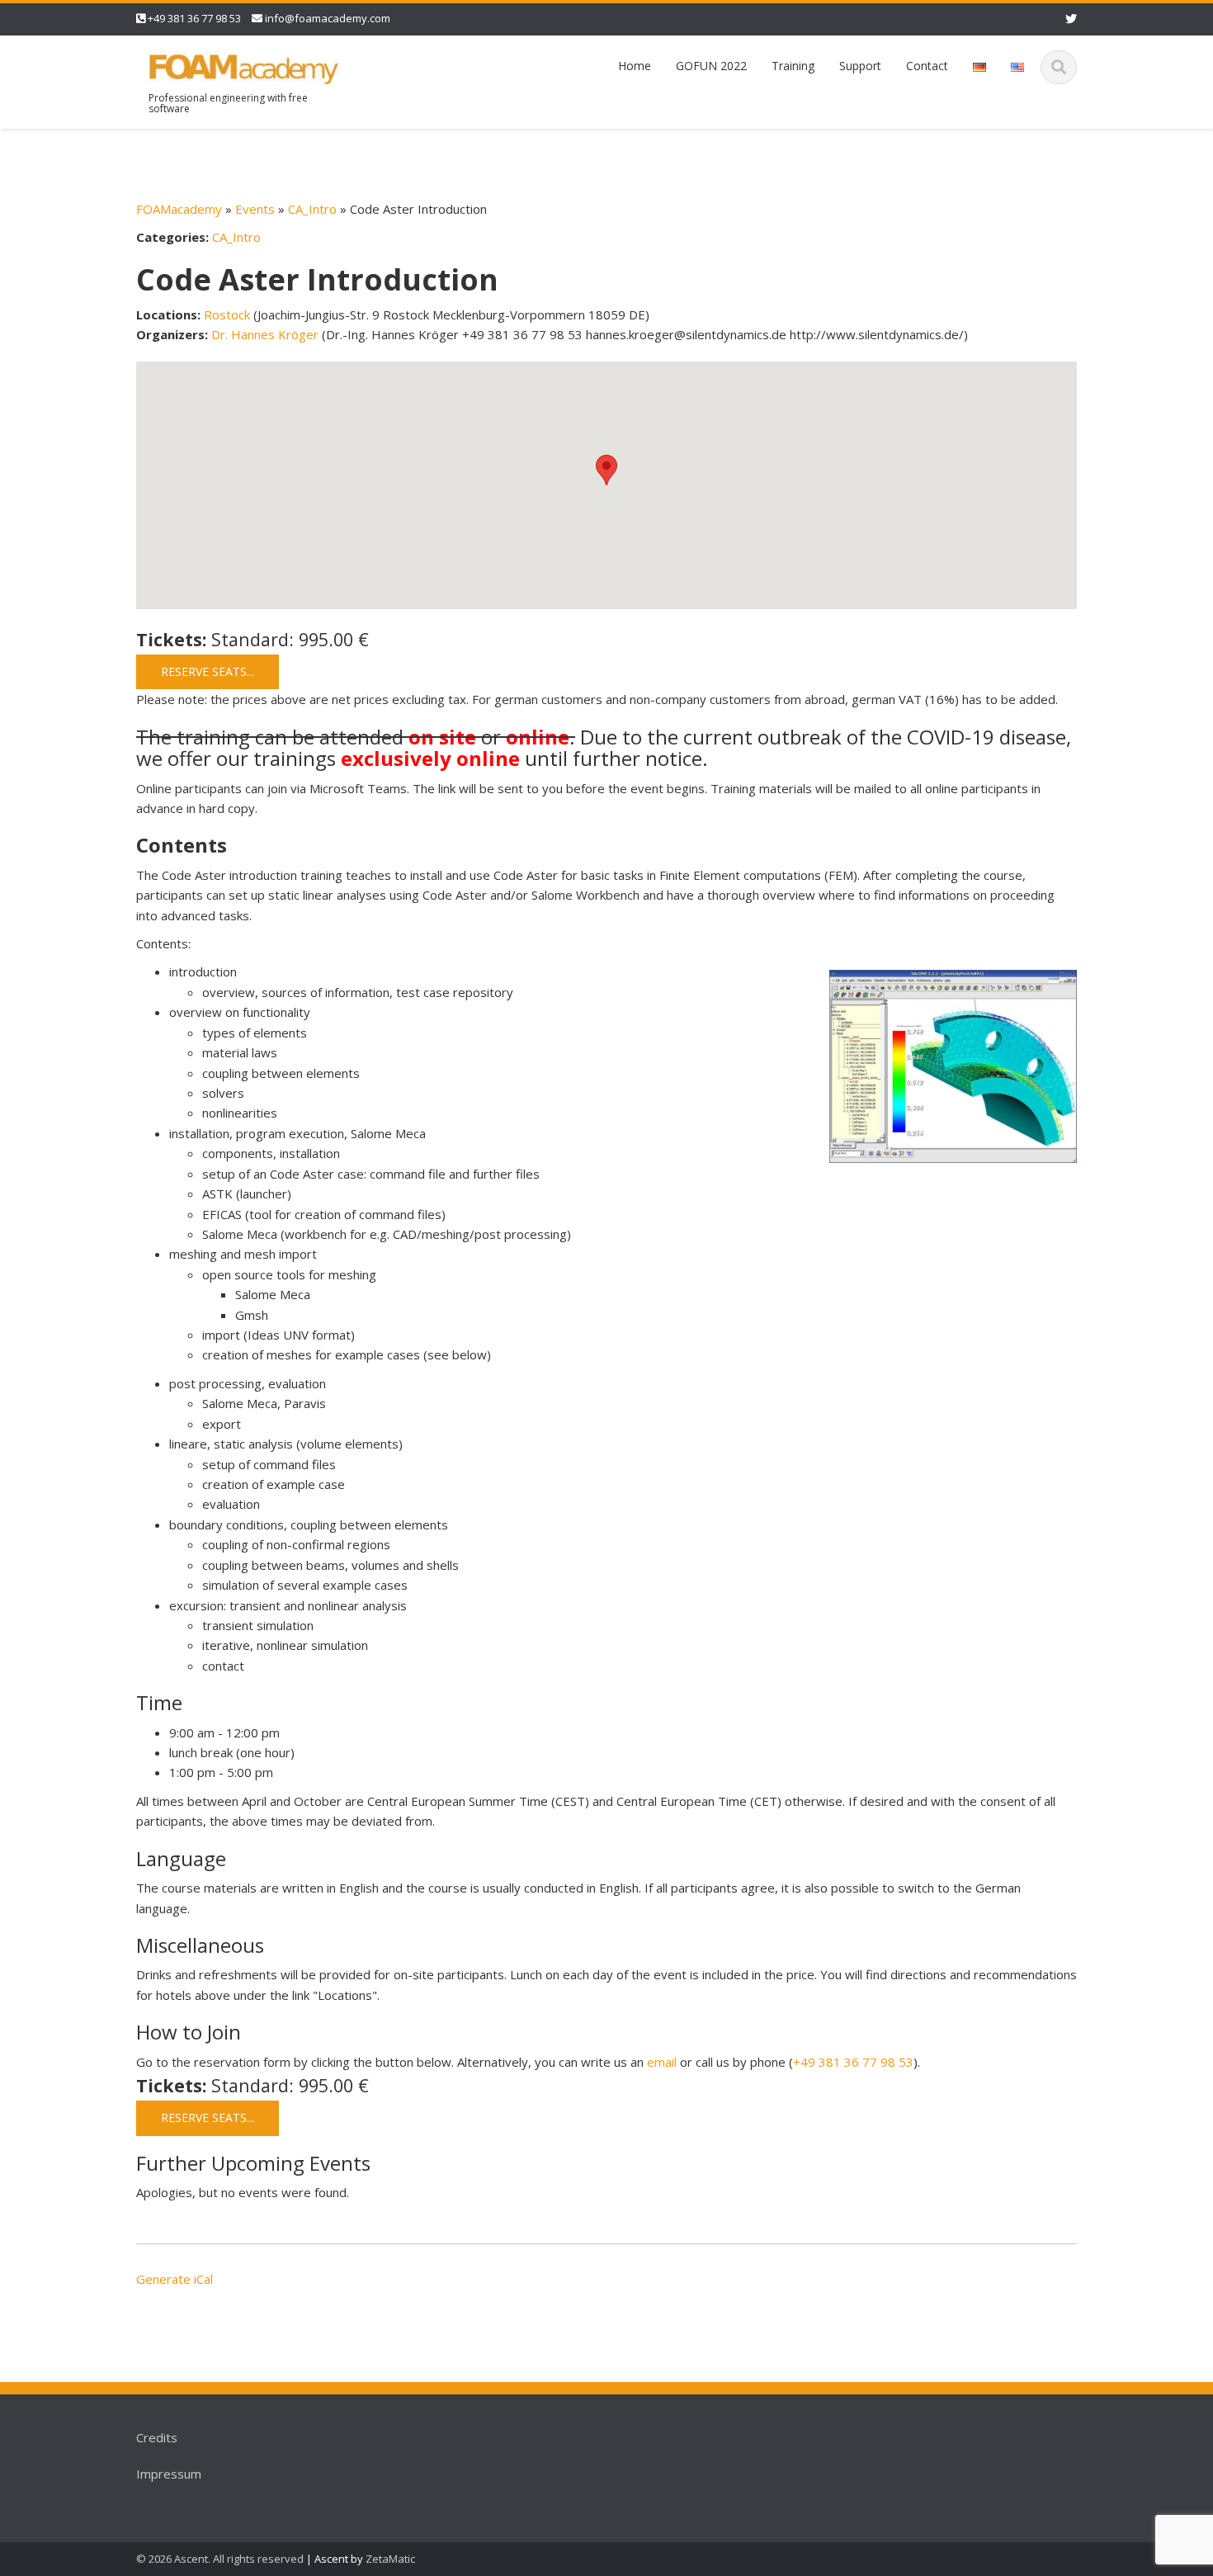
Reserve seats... (208, 671)
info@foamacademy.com (328, 18)
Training (793, 66)
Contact (927, 66)
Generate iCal (175, 2279)
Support (860, 66)
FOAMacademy (179, 209)
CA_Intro (312, 209)
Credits (157, 2437)
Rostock (227, 314)
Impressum (169, 2474)
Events (255, 209)
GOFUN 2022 (711, 66)
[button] (606, 470)
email (662, 2062)
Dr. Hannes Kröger (265, 334)
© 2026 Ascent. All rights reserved (220, 2559)
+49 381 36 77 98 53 (194, 18)
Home (635, 66)
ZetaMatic (390, 2559)
